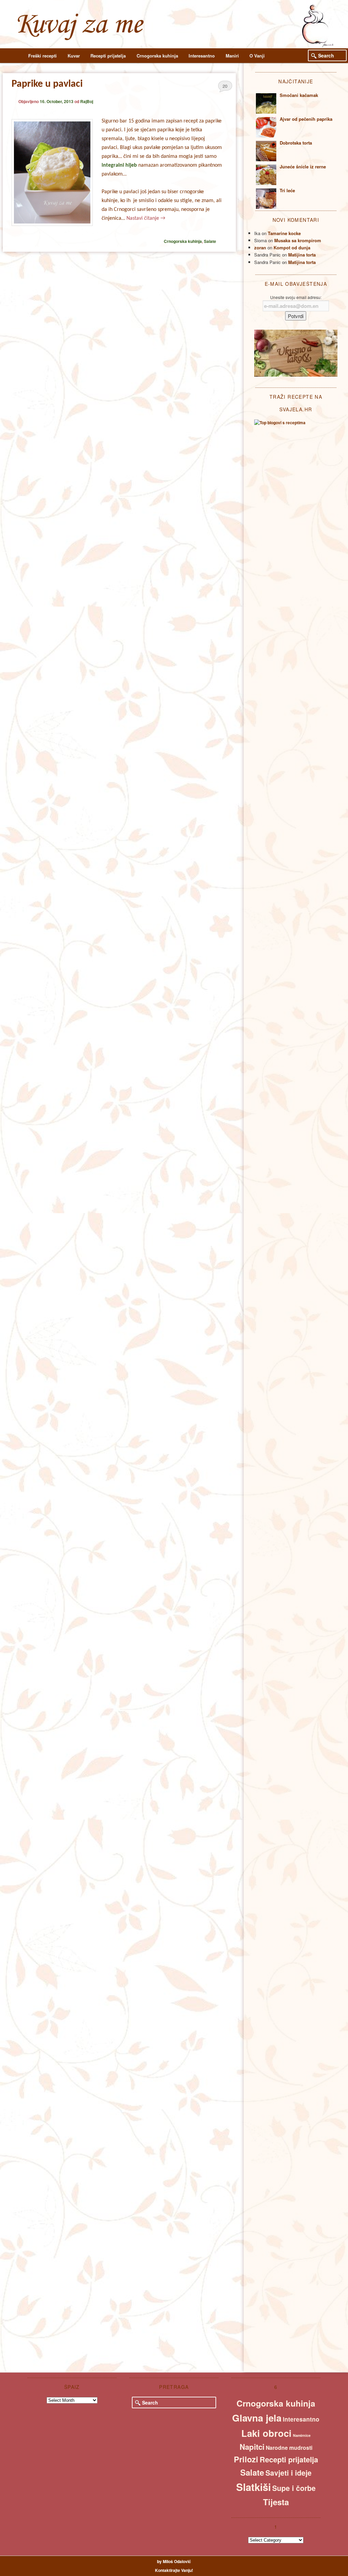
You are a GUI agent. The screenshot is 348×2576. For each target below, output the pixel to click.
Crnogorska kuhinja (157, 56)
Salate (210, 241)
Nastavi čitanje (146, 218)
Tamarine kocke (284, 233)
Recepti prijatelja (108, 56)
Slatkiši (254, 2487)
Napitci (252, 2447)
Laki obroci (266, 2433)
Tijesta (276, 2502)
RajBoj (87, 101)
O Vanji (257, 56)
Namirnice (302, 2435)
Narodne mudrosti (289, 2448)
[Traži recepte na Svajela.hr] (280, 423)
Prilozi (246, 2459)
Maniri (232, 56)
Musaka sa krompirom (298, 240)
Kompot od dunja (292, 247)
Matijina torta (302, 255)
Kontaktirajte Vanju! (174, 2570)
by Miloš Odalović (174, 2561)
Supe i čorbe (294, 2488)
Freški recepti (42, 56)
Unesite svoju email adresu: (296, 297)
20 (225, 86)
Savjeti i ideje (289, 2473)
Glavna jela (257, 2418)
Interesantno (202, 56)
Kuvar (74, 56)
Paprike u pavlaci (47, 84)
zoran (260, 247)
